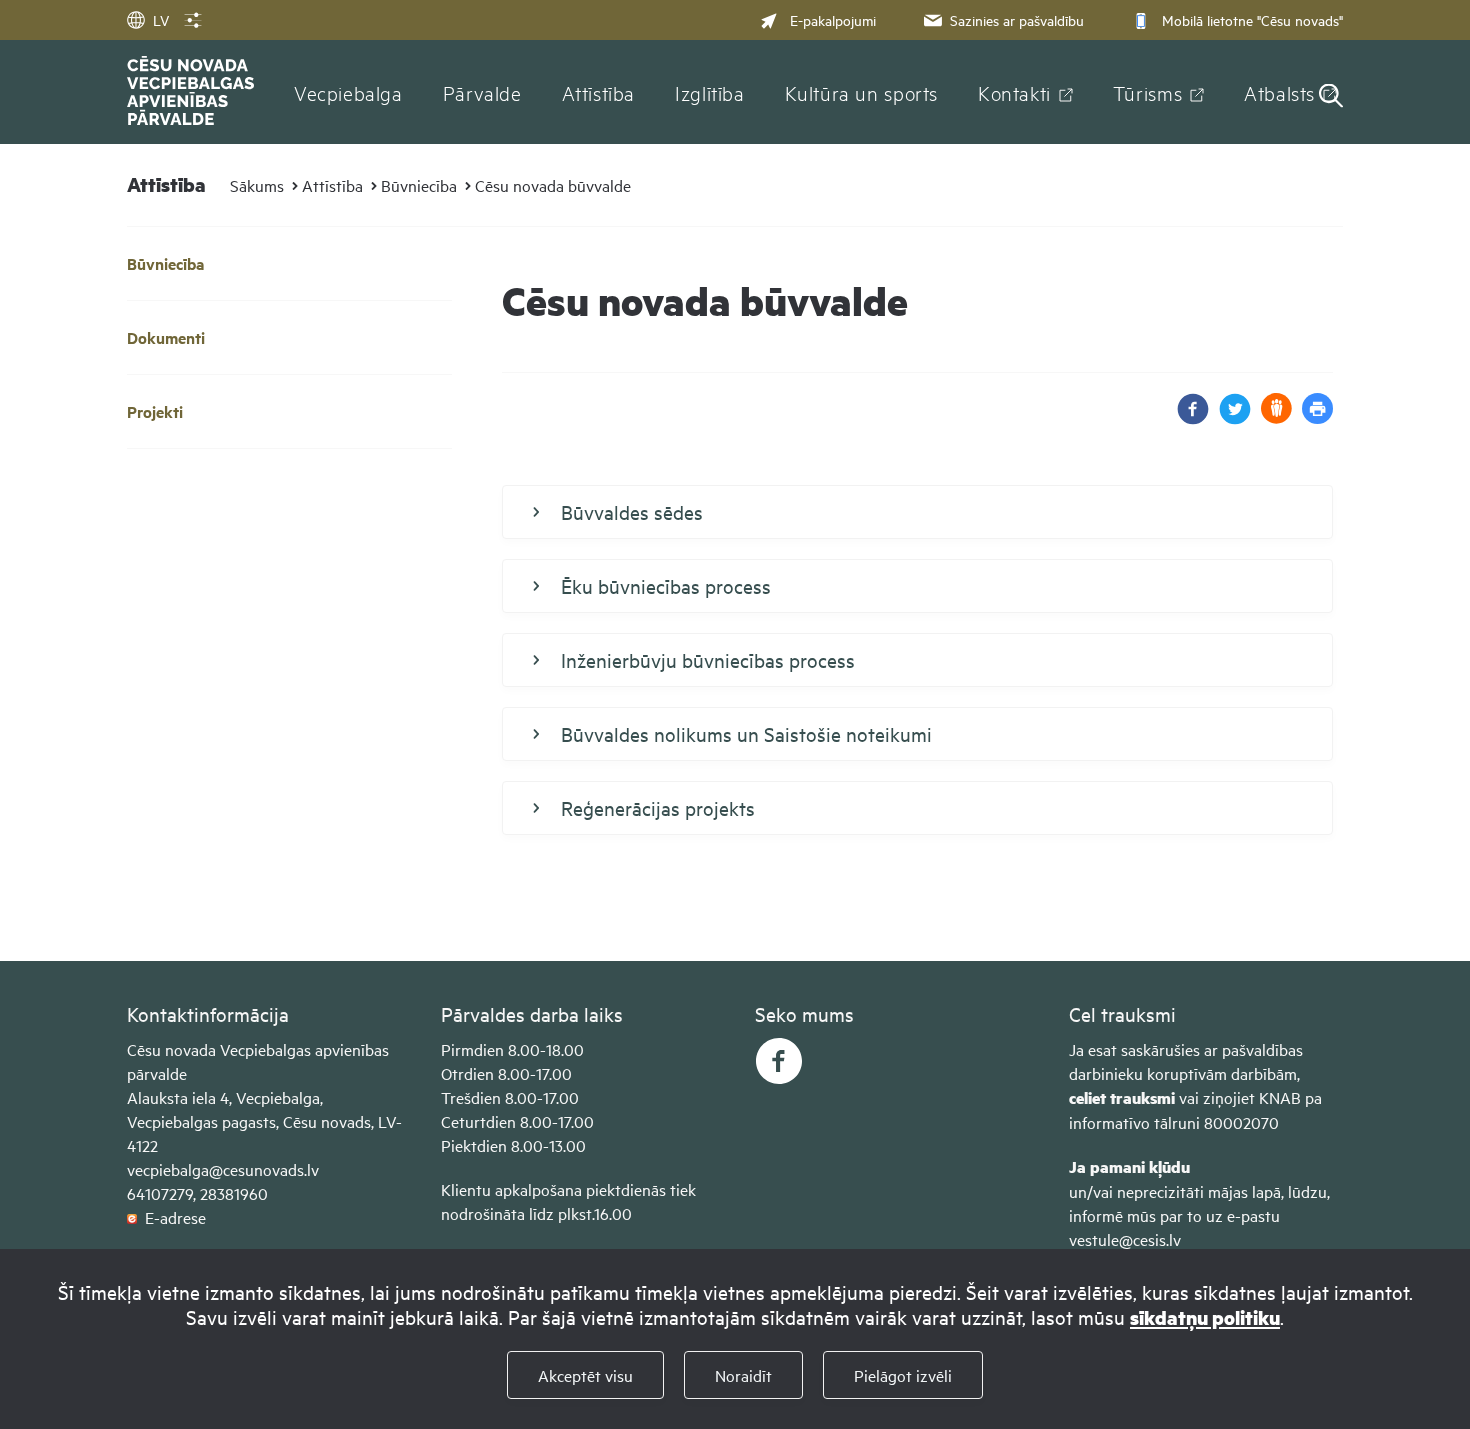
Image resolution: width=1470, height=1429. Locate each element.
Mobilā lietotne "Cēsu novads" (1252, 19)
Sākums (257, 185)
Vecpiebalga (348, 92)
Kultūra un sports (861, 92)
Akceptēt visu (585, 1375)
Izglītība (710, 92)
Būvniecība (419, 185)
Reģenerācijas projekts (658, 807)
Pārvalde (482, 92)
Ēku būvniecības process (666, 585)
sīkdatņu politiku (1205, 1317)
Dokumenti (166, 337)
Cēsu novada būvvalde (553, 185)
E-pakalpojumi (833, 19)
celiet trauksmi (1122, 1097)
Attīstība (599, 92)
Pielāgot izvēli (903, 1375)
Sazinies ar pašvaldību (1017, 19)
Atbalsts (1279, 92)
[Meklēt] (1331, 97)
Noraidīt (743, 1375)
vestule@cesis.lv (1125, 1239)
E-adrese (171, 1217)
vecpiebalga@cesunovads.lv (223, 1169)
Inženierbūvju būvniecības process (708, 659)
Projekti (155, 411)
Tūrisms (1147, 92)
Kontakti (1014, 92)
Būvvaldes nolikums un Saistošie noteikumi (746, 733)
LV (161, 19)
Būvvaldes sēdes (632, 511)
